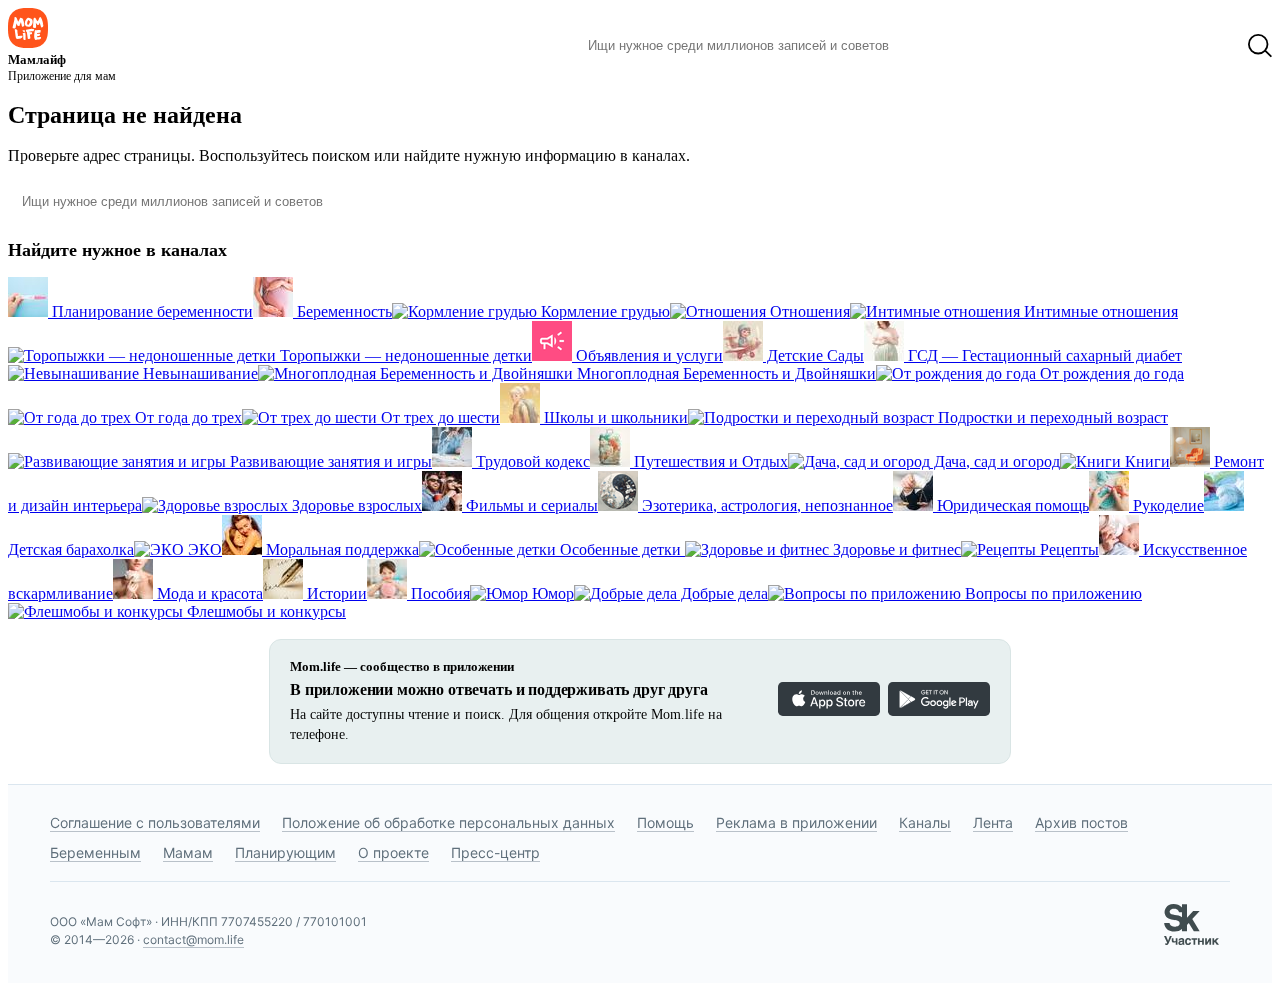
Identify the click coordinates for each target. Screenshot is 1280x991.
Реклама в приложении (796, 822)
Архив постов (1081, 822)
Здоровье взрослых (355, 505)
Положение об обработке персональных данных (448, 822)
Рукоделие (1166, 505)
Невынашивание (198, 373)
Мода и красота (208, 593)
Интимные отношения (1099, 311)
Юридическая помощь (1011, 505)
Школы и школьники (614, 417)
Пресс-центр (495, 852)
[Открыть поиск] (1260, 46)
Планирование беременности (150, 311)
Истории (335, 593)
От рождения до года (1110, 373)
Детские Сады (813, 355)
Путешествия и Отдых (709, 461)
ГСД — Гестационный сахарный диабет (1043, 355)
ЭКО (203, 549)
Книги (1145, 461)
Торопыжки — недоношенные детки (404, 355)
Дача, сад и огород (995, 461)
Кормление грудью (603, 311)
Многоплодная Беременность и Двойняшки (724, 373)
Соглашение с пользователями (155, 822)
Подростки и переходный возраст (1051, 417)
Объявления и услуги (647, 355)
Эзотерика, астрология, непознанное (765, 505)
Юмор (551, 593)
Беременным (95, 852)
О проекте (393, 852)
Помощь (665, 822)
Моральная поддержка (340, 549)
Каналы (925, 822)
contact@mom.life (193, 939)
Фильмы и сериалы (530, 505)
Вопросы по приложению (1051, 593)
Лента (993, 822)
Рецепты (1067, 549)
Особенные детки (620, 549)
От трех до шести (438, 417)
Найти (934, 46)
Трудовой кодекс (531, 461)
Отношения (808, 311)
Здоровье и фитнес (895, 549)
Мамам (188, 852)
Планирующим (285, 852)
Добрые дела (722, 593)
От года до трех (186, 417)
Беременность (342, 311)
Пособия (438, 593)
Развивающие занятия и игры (329, 461)
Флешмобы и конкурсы (264, 611)
